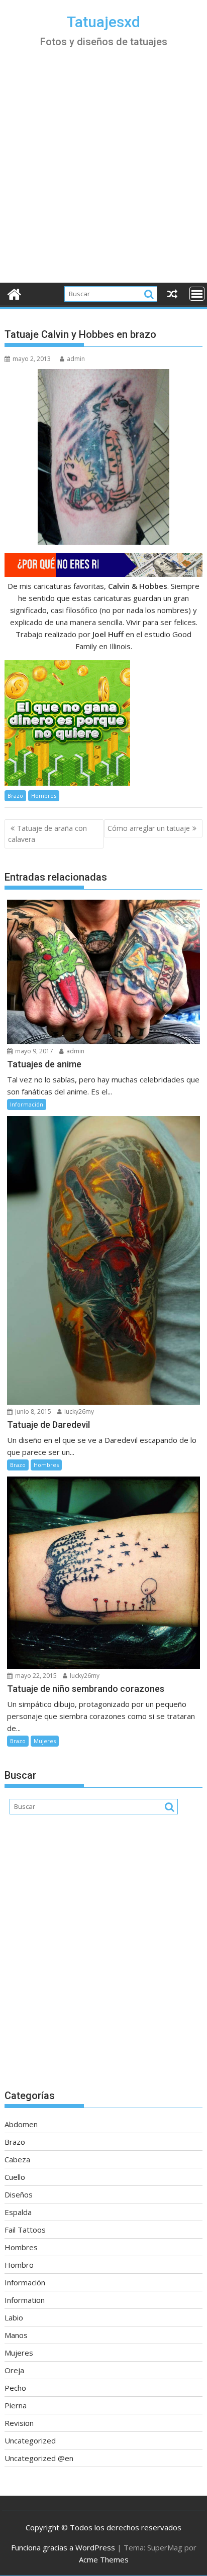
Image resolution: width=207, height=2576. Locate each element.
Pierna (16, 2405)
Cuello (15, 2177)
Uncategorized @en (39, 2458)
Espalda (18, 2212)
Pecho (15, 2388)
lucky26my (78, 1412)
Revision (19, 2423)
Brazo (15, 795)
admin (76, 359)
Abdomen (21, 2124)
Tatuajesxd (103, 22)
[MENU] (197, 294)
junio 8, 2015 (32, 1412)
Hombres (44, 795)
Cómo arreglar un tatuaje (149, 828)
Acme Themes (104, 2559)
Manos (16, 2335)
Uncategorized (30, 2440)
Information (25, 2300)
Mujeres (45, 1741)
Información (27, 1104)
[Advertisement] (103, 174)
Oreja (14, 2370)
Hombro (19, 2265)
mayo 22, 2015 (35, 1676)
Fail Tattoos (25, 2230)
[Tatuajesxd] (14, 293)
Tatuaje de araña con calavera (47, 834)
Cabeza (17, 2159)
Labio (14, 2317)
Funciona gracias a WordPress (63, 2547)
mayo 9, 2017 (33, 1051)
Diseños (19, 2194)
